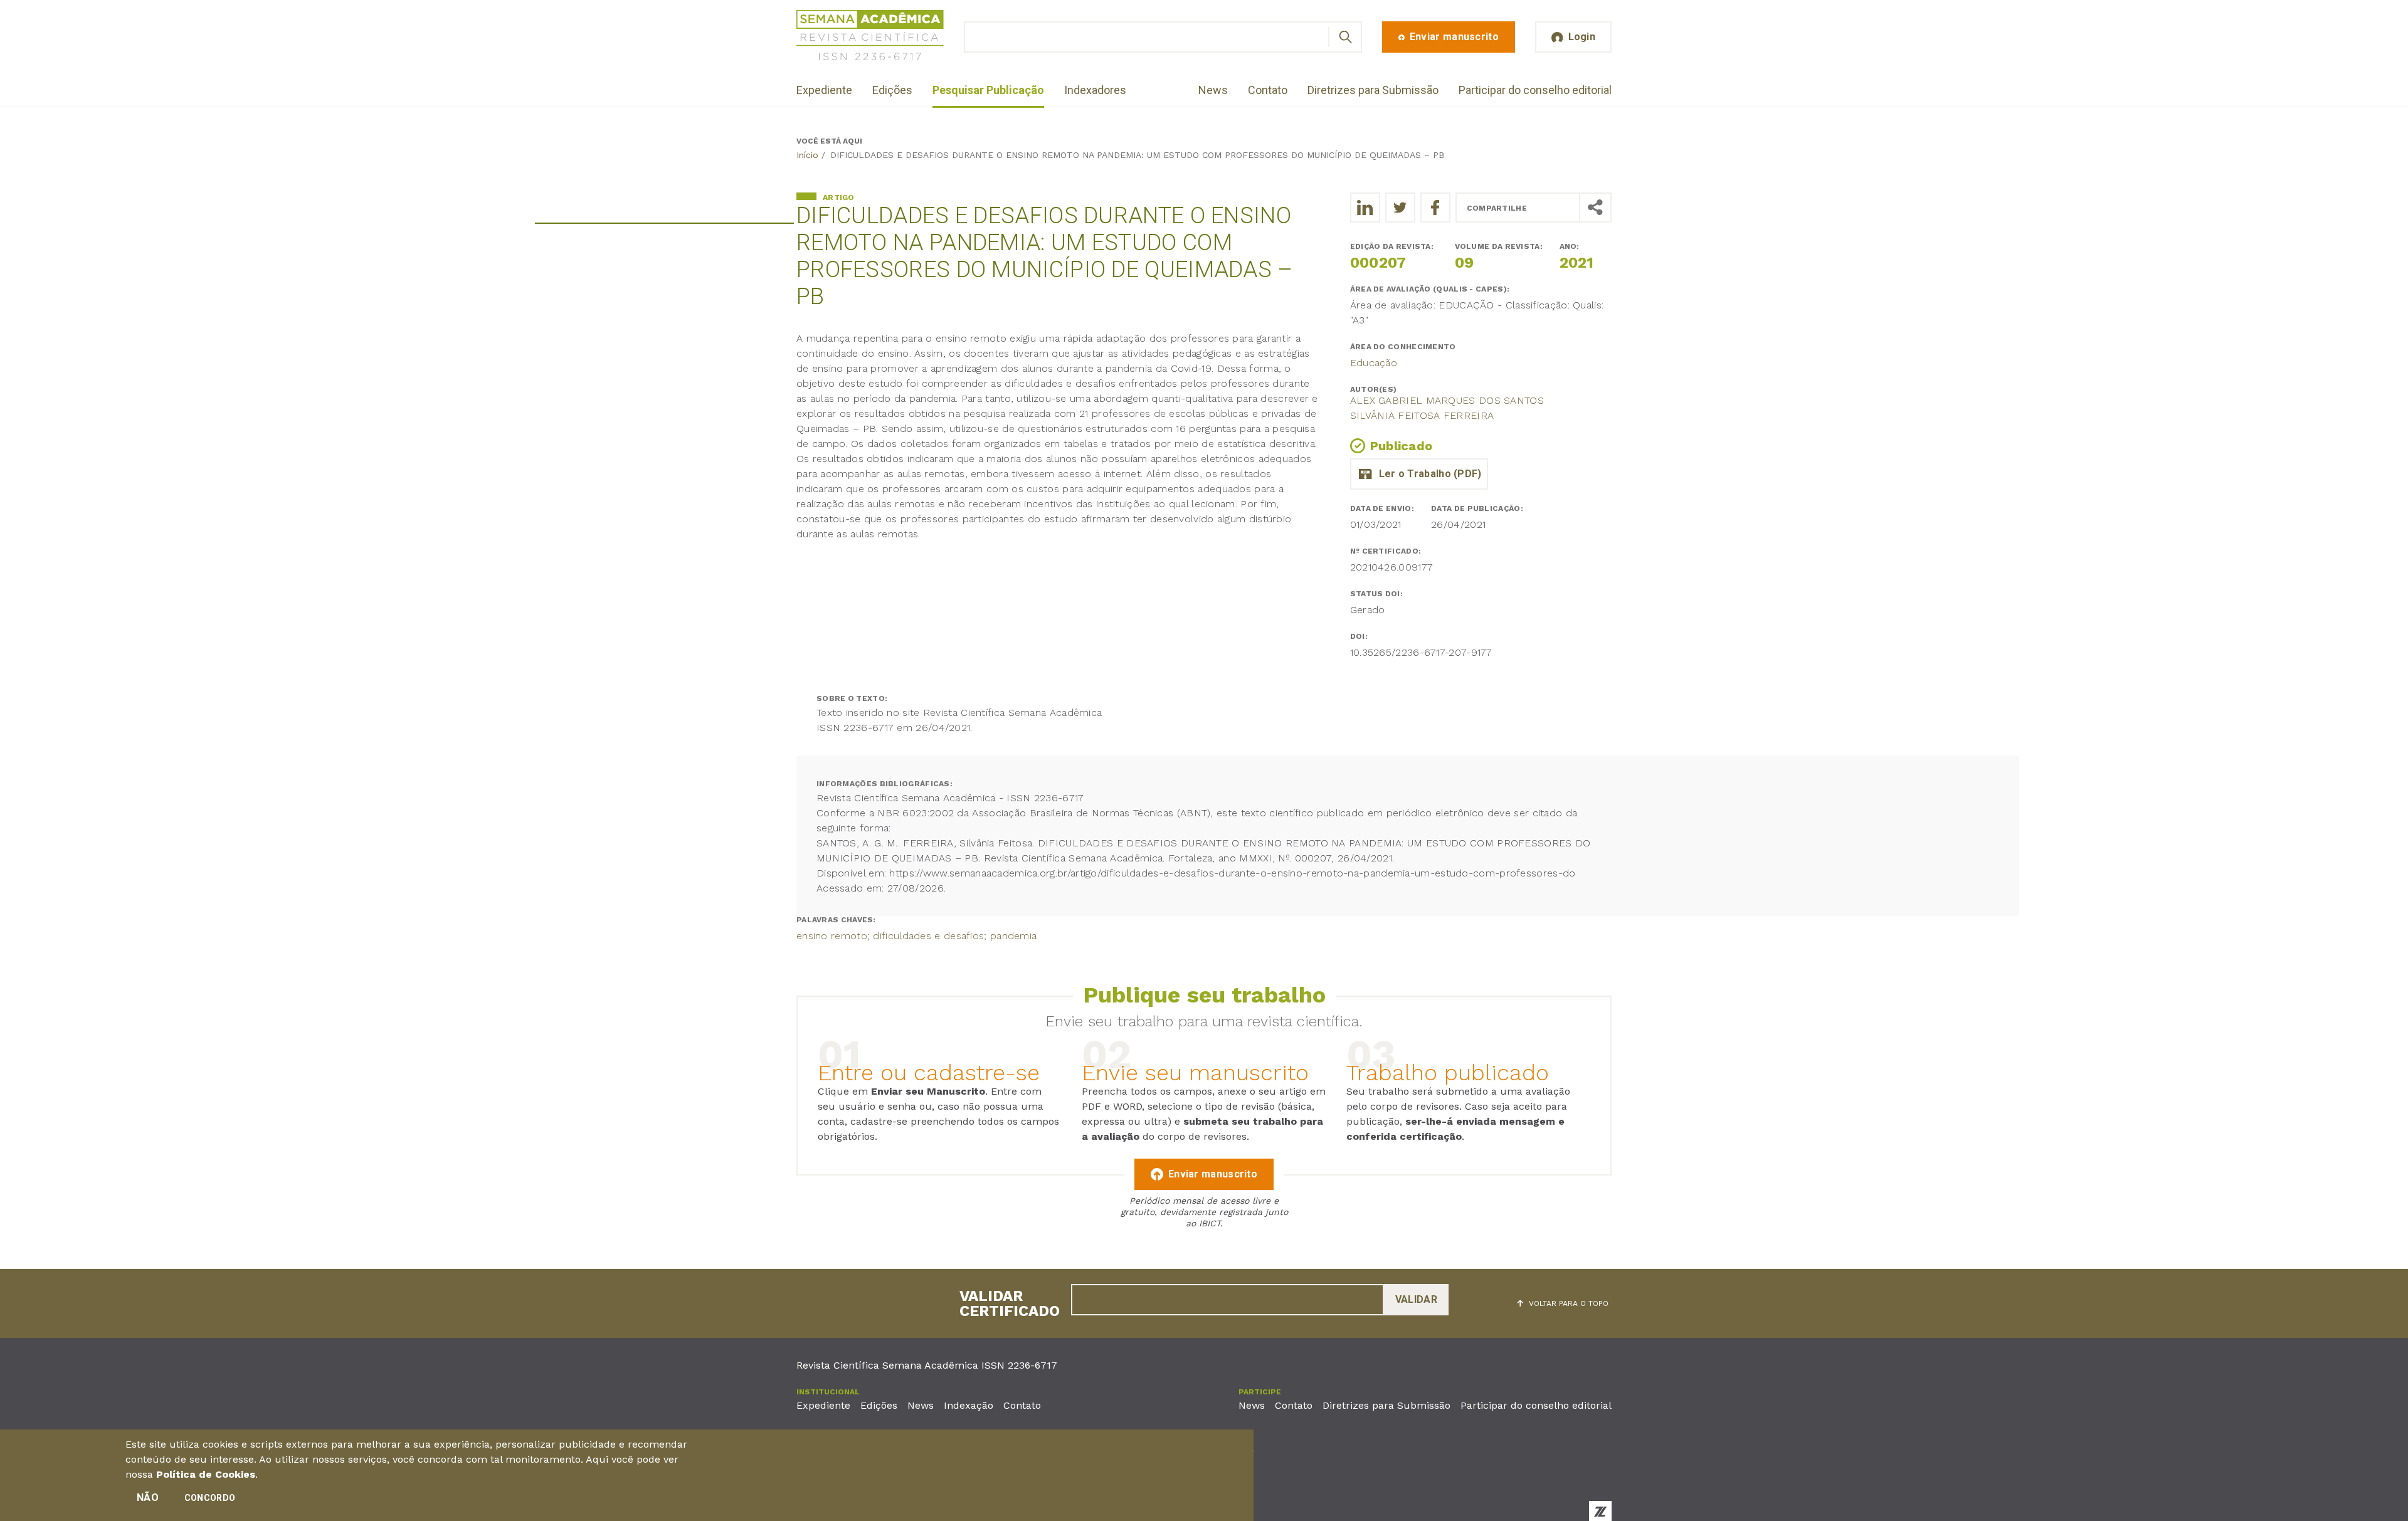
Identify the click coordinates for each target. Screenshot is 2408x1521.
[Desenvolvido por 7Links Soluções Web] (1600, 1511)
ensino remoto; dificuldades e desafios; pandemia (916, 936)
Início (807, 155)
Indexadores (1095, 90)
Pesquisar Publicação (988, 90)
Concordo (210, 1498)
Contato (1268, 90)
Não (148, 1497)
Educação (1374, 363)
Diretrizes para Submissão (1373, 90)
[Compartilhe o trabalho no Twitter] (1400, 208)
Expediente (824, 90)
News (1213, 90)
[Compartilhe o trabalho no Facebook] (1435, 208)
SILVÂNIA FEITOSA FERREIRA (1422, 415)
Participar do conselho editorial (1535, 90)
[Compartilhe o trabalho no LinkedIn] (1365, 208)
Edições (892, 90)
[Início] (870, 37)
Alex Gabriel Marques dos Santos (1447, 400)
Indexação (969, 1405)
